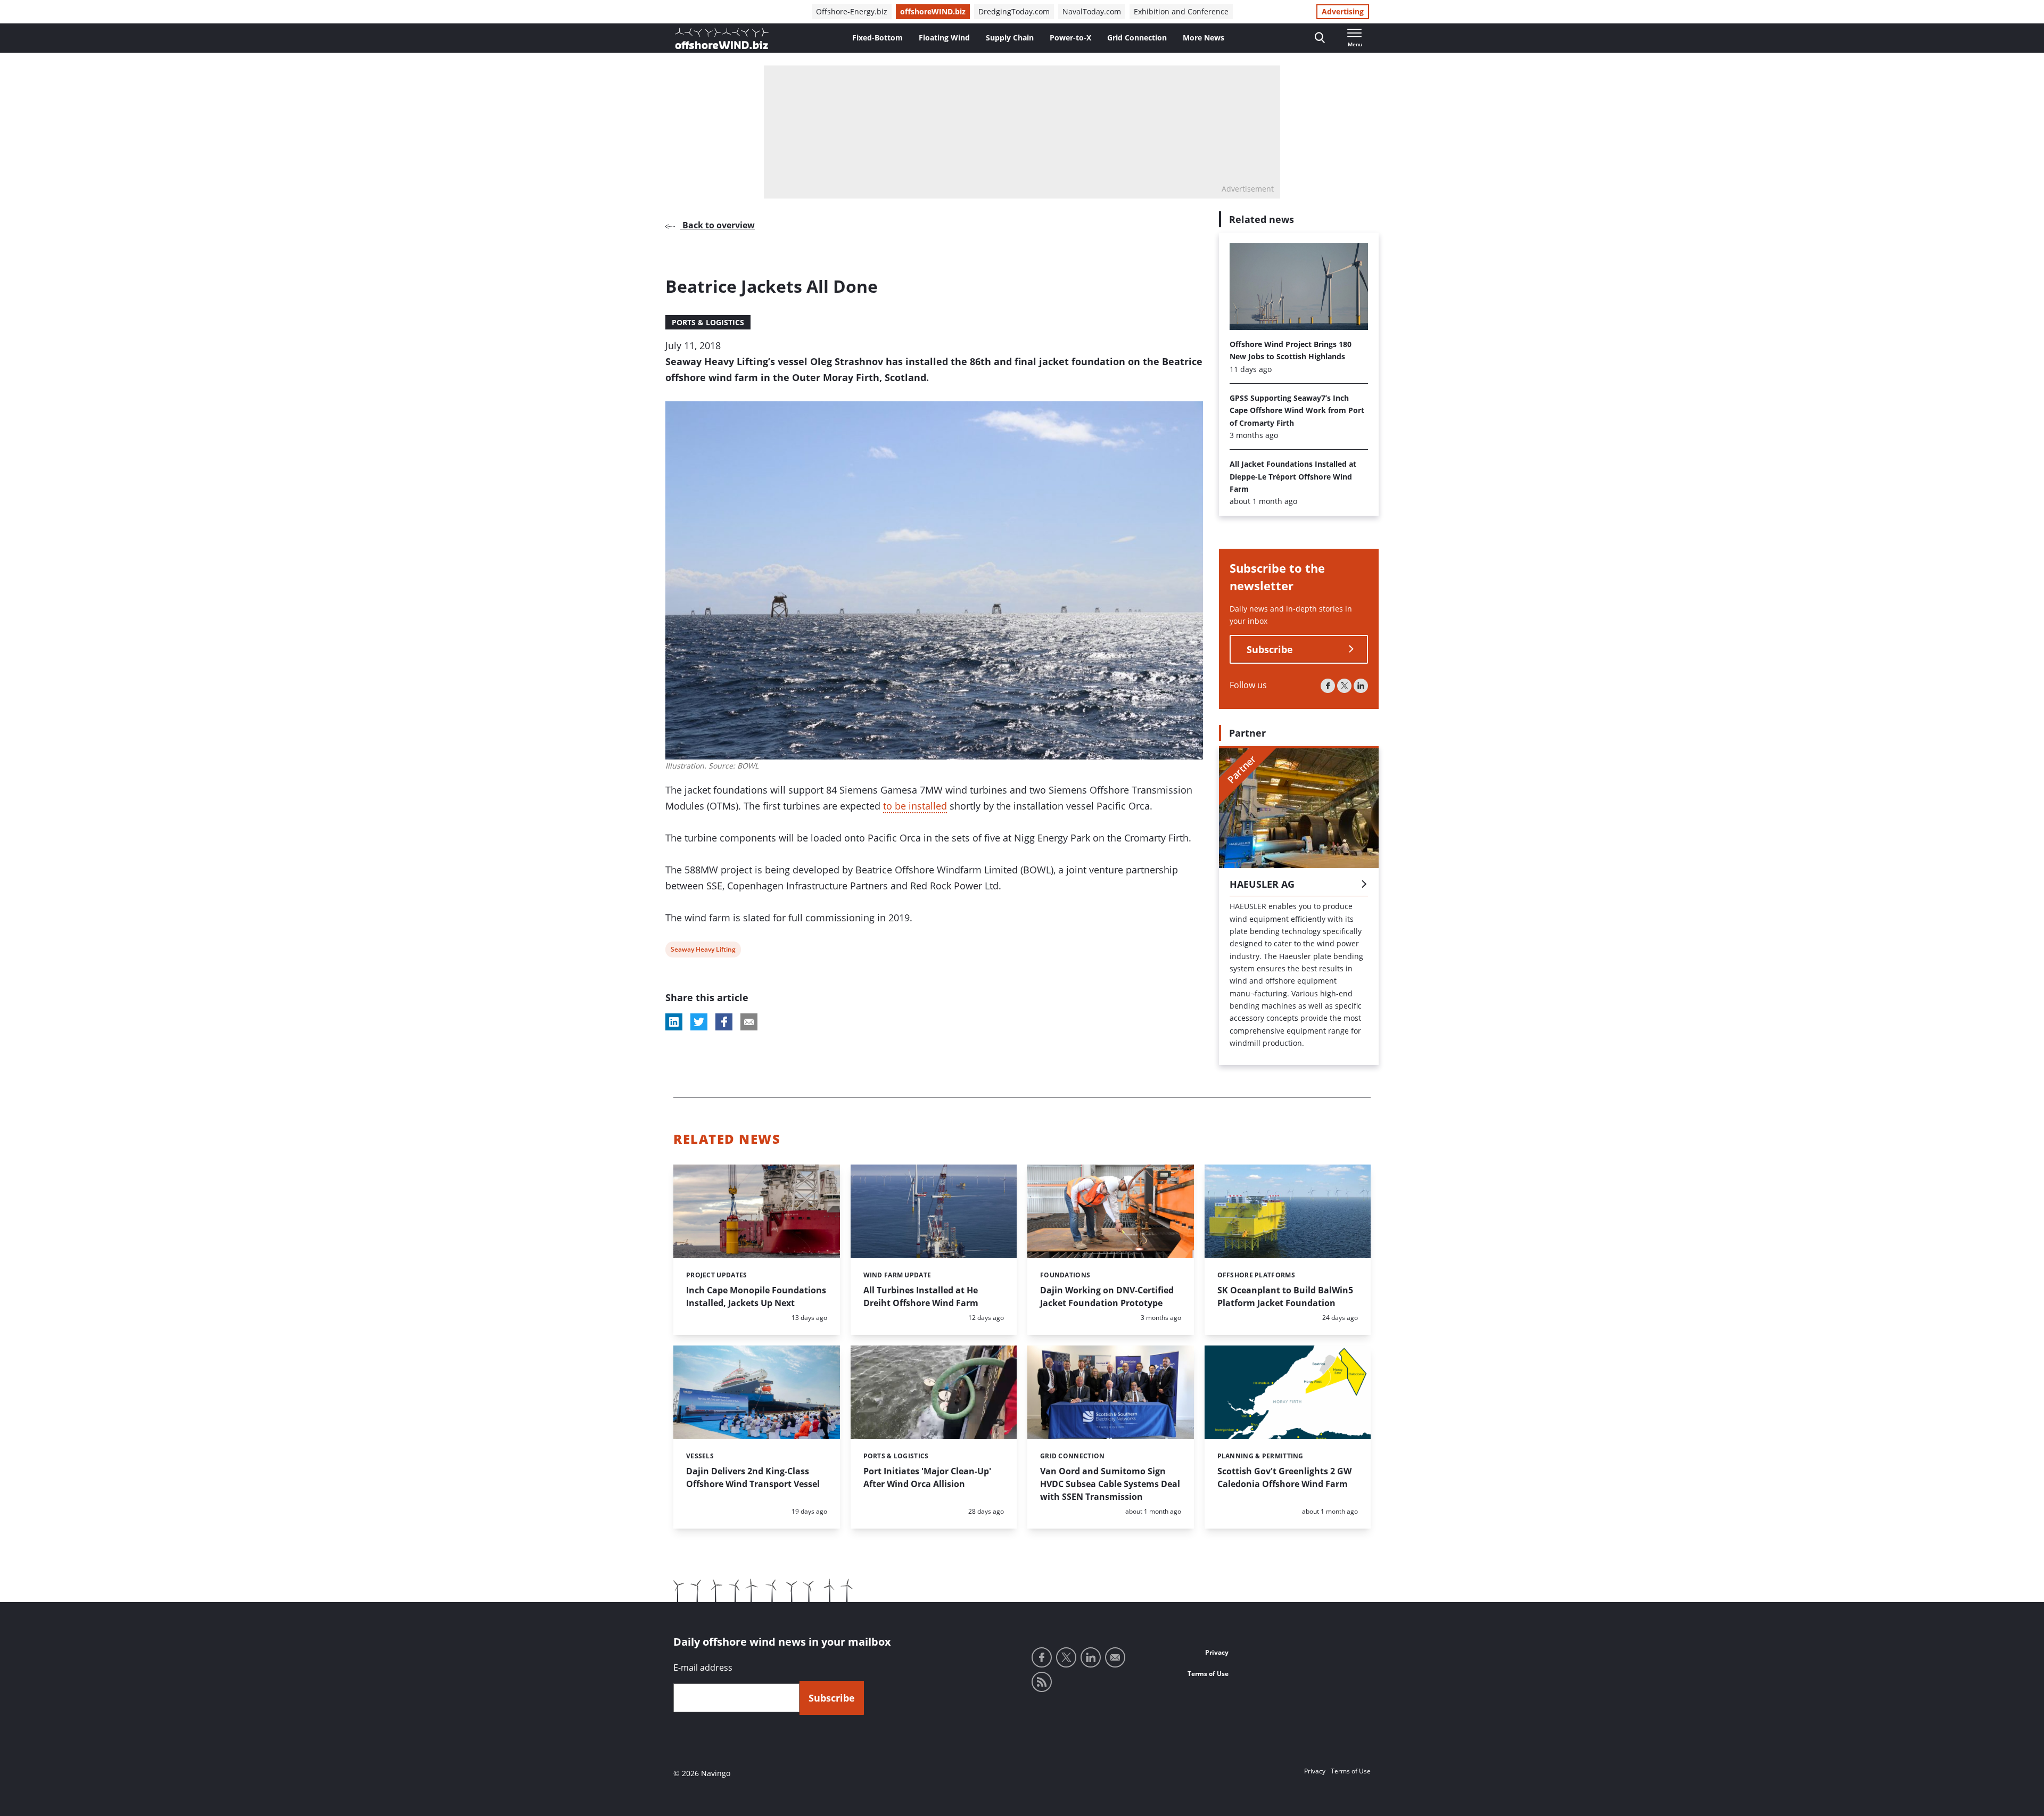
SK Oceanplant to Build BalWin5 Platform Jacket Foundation (1285, 1297)
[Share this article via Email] (749, 1022)
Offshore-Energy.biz (852, 11)
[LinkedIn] (1361, 686)
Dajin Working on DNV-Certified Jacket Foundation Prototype (1107, 1297)
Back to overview (718, 225)
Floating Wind (944, 38)
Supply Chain (1010, 38)
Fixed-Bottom (877, 38)
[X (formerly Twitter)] (1344, 686)
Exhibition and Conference (1181, 11)
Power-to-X (1070, 38)
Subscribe (1270, 649)
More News (1204, 38)
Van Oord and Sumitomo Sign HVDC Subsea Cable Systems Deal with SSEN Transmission (1110, 1484)
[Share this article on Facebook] (724, 1022)
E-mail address (703, 1668)
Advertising (1343, 11)
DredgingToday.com (1014, 11)
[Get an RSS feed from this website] (1042, 1682)
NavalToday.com (1092, 11)
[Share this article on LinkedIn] (674, 1022)
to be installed (915, 806)
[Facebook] (1328, 686)
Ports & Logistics (708, 322)
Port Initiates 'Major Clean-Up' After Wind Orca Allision (927, 1477)
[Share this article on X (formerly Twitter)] (699, 1022)
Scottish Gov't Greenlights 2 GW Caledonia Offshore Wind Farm (1284, 1477)
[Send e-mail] (1115, 1657)
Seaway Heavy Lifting (703, 951)
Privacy (1217, 1652)
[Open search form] (1320, 38)
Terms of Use (1208, 1674)
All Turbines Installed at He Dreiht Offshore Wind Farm (921, 1297)
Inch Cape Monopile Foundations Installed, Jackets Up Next (756, 1297)
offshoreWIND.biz (933, 11)
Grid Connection (1137, 38)
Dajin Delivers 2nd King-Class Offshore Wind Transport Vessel (753, 1477)
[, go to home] (722, 38)
